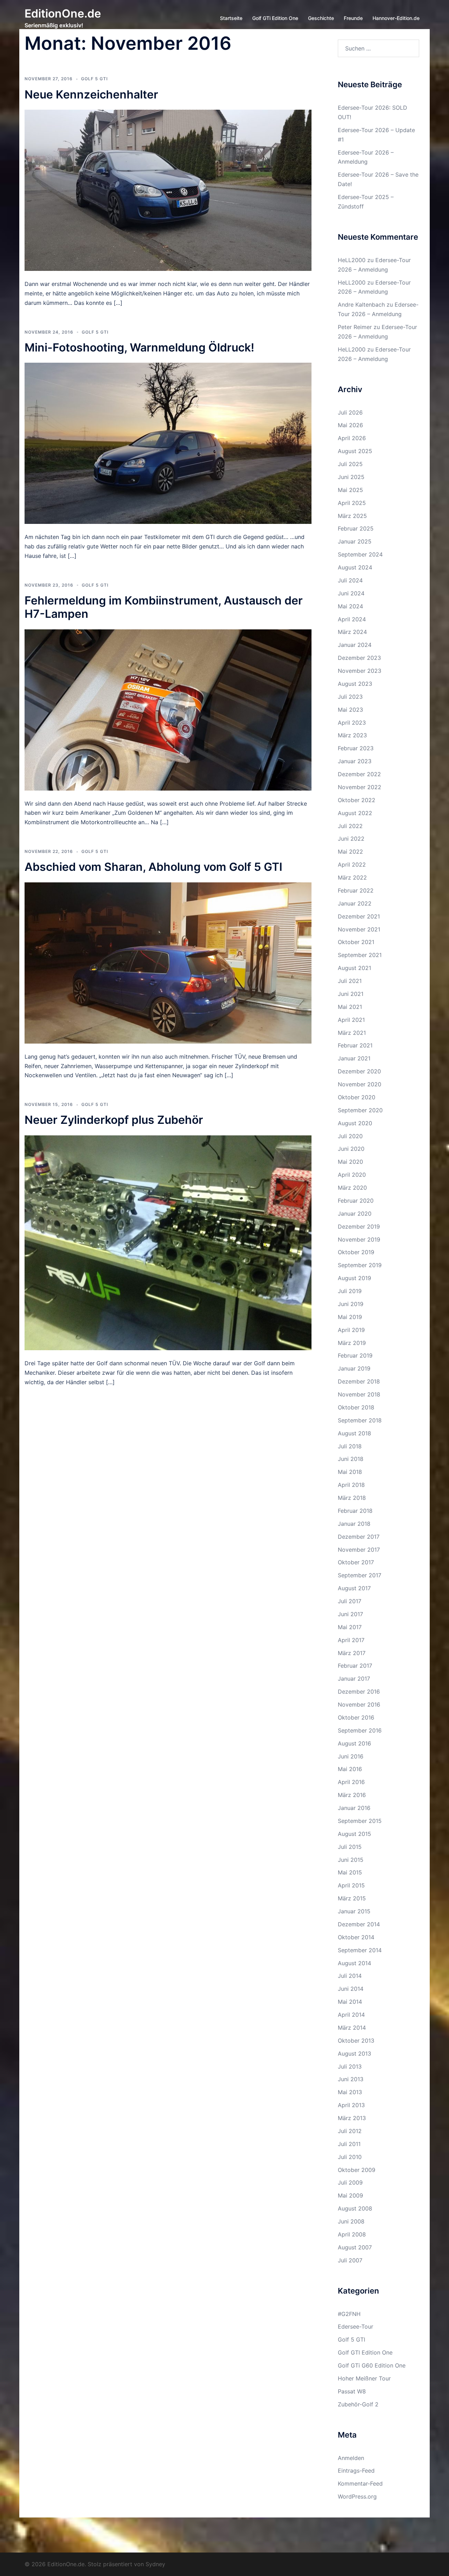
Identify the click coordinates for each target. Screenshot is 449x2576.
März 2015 (352, 1898)
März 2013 (352, 2118)
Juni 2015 (351, 1860)
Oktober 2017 (356, 1562)
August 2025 (355, 451)
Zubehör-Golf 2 (358, 2404)
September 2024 (360, 554)
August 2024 (355, 567)
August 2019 (354, 1278)
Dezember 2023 (359, 658)
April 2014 (351, 2015)
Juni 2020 (351, 1149)
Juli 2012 (350, 2131)
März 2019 (352, 1343)
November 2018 (359, 1394)
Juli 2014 (350, 1976)
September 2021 (360, 955)
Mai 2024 (350, 606)
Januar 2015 (354, 1911)
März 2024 (352, 632)
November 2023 (360, 671)
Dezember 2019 (359, 1226)
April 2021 (351, 1020)
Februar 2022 (356, 890)
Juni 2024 (351, 593)
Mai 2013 (350, 2092)
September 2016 (360, 1730)
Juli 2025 (350, 464)
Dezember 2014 (359, 1924)
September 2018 (360, 1420)
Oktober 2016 (356, 1717)
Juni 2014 (351, 1989)
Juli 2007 (350, 2260)
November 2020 (360, 1084)
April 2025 (352, 503)
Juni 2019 (351, 1304)
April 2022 (352, 865)
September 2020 (360, 1110)
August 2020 (355, 1123)
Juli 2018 (350, 1446)
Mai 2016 (350, 1769)
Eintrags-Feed (356, 2471)
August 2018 (354, 1433)
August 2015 (354, 1834)
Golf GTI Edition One (365, 2352)
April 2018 (351, 1485)
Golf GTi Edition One (275, 18)
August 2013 (354, 2054)
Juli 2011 (349, 2144)
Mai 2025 (350, 490)
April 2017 (351, 1640)
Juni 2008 (351, 2221)
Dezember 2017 (359, 1537)
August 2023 (355, 684)
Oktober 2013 (356, 2041)
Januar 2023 (355, 761)
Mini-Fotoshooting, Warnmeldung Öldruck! (139, 347)
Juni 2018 (351, 1459)
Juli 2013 (350, 2066)
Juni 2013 (351, 2079)
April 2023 (352, 723)
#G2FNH (349, 2314)
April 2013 (351, 2105)
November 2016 (359, 1704)
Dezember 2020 (359, 1071)
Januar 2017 (354, 1679)
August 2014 (354, 1963)
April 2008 (352, 2234)
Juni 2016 (351, 1756)
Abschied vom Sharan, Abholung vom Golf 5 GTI (153, 867)
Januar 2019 (354, 1368)
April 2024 (352, 619)
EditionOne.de (63, 13)
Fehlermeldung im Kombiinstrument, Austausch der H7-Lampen (164, 607)
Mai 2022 (350, 852)
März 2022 (352, 877)
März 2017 (352, 1653)
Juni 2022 (351, 839)
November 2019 (359, 1239)
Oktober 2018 (356, 1407)
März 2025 (352, 516)
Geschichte (321, 18)
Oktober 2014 (356, 1937)
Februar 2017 (355, 1666)
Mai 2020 (350, 1162)
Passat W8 (352, 2391)
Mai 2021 (350, 1007)
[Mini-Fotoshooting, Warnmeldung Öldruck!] (168, 443)
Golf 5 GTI (94, 79)
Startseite (231, 18)
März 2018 (352, 1498)
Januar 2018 (354, 1524)
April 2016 (351, 1782)
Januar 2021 (354, 1058)
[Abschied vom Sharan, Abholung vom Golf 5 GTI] (168, 962)
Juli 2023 (350, 697)
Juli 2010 (350, 2157)
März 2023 (352, 735)
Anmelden (351, 2458)
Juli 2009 (350, 2182)
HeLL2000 (352, 260)
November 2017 (359, 1550)
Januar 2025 (355, 541)
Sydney (155, 2564)
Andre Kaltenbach (361, 305)
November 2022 (360, 787)
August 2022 (355, 813)
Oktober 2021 (356, 942)
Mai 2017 (350, 1627)
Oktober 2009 (357, 2170)
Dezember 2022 (359, 774)
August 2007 (355, 2247)
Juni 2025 (351, 477)
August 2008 (355, 2208)
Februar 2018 (355, 1511)
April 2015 (351, 1885)
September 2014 (360, 1950)
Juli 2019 (350, 1291)
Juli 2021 (350, 981)
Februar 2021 (355, 1045)
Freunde (353, 18)
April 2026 (352, 438)
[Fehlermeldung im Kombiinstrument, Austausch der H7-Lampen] (168, 709)
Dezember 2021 (359, 916)
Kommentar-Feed (360, 2483)
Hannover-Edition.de (396, 18)
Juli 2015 (350, 1847)
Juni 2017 (350, 1614)
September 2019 (360, 1265)
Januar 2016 (354, 1808)
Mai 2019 (350, 1317)
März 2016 (352, 1795)
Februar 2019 (355, 1355)
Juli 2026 (350, 412)
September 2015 (360, 1821)
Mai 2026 (350, 425)
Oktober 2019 (356, 1252)
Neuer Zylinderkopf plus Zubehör (114, 1120)
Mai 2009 (350, 2195)
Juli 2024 (350, 580)
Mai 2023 (350, 710)
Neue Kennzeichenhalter (91, 94)
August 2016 (354, 1743)
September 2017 (360, 1575)
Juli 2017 (350, 1601)
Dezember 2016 (359, 1692)
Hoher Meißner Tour (364, 2378)
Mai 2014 (350, 2002)
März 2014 (352, 2028)
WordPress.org (357, 2496)
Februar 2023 (356, 748)
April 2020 (352, 1175)
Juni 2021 (351, 994)
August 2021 (354, 968)
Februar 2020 (356, 1201)
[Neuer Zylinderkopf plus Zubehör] (168, 1242)
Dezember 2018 (359, 1381)
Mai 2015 (350, 1872)
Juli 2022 (350, 826)
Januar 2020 (355, 1214)
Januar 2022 (355, 903)
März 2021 (352, 1033)
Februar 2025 (356, 528)
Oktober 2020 (357, 1097)
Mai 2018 (350, 1472)
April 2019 (351, 1330)
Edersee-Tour (356, 2326)
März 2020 (352, 1188)
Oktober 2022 (357, 800)
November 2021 (359, 929)
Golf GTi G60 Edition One (372, 2365)
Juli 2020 (350, 1136)
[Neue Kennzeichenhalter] (168, 190)
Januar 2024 (355, 645)
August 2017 (354, 1588)
